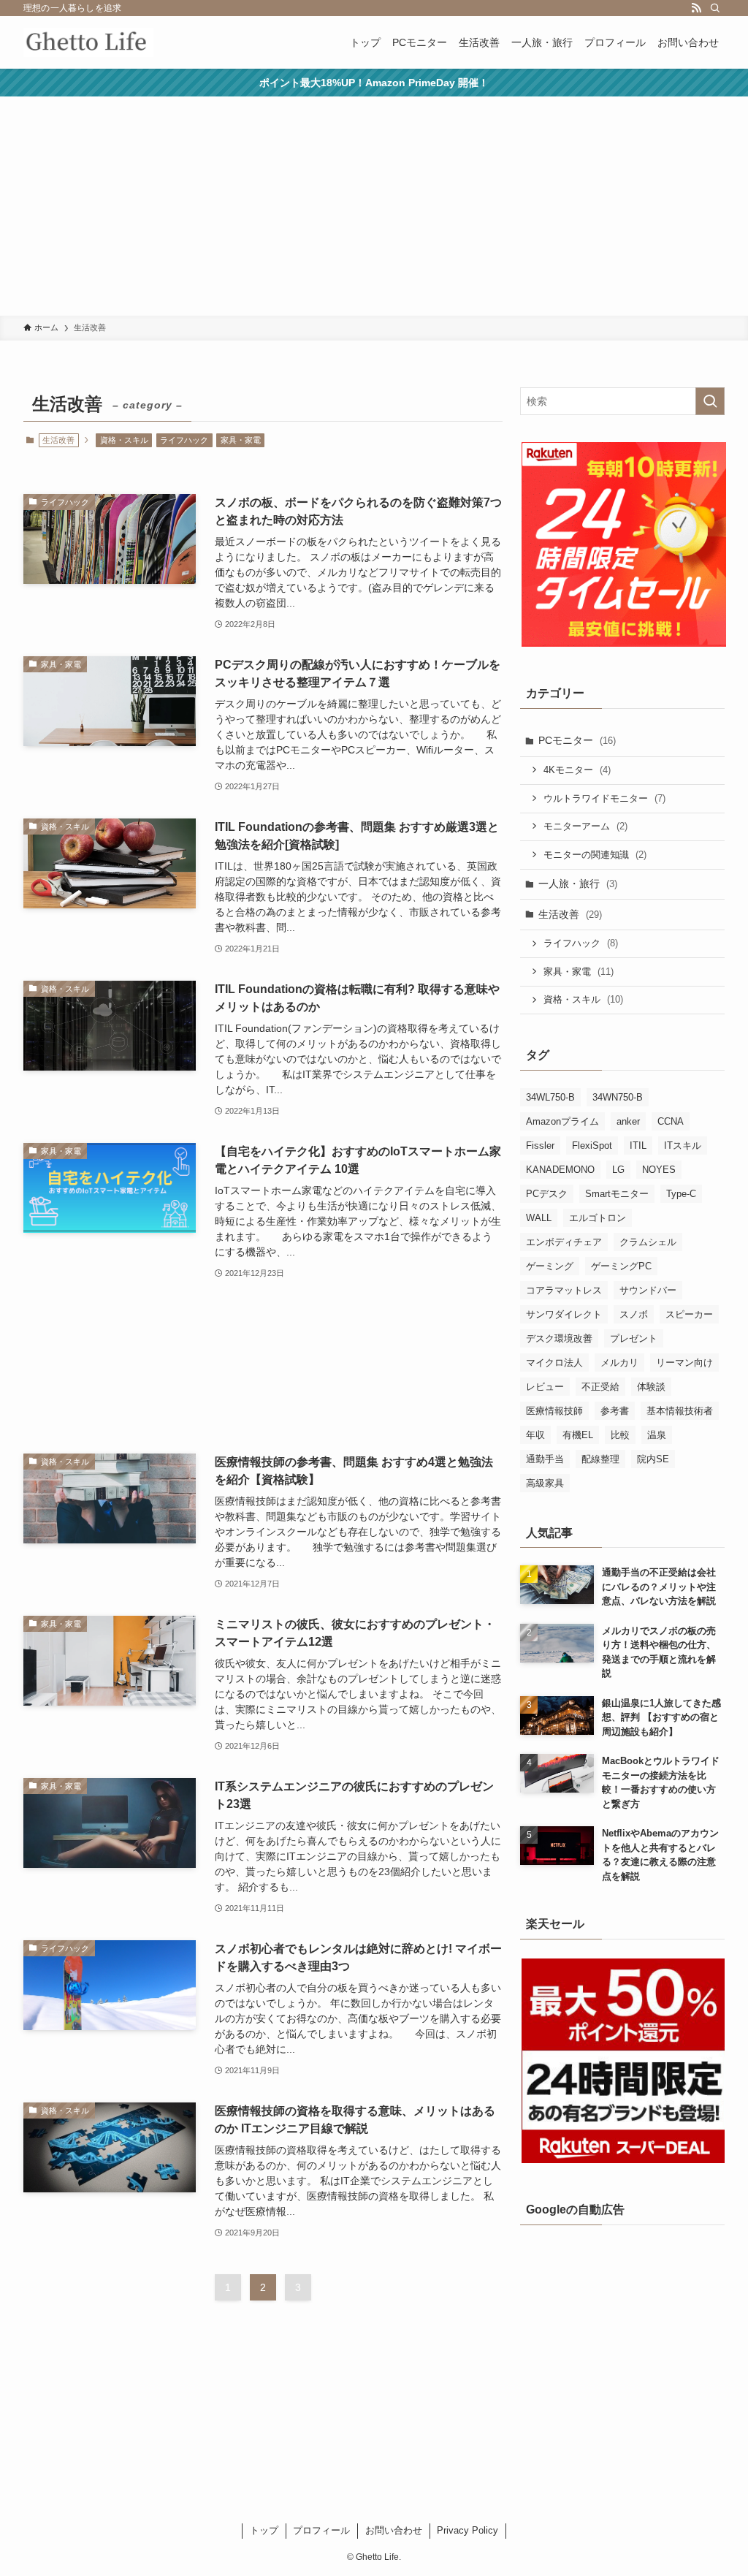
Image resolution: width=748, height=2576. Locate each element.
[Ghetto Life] (88, 42)
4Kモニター (577, 770)
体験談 (651, 1387)
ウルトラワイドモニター (604, 798)
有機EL (578, 1435)
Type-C (681, 1194)
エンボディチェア (564, 1242)
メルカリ (619, 1363)
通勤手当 (545, 1459)
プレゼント (634, 1338)
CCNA (671, 1121)
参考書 (615, 1411)
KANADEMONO (560, 1170)
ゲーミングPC (621, 1266)
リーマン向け (684, 1363)
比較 (620, 1435)
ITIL (638, 1145)
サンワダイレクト (564, 1314)
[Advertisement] (374, 206)
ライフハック (184, 440)
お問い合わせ (394, 2530)
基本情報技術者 (680, 1411)
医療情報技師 (554, 1411)
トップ (264, 2530)
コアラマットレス (564, 1290)
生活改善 (570, 914)
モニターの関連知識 (595, 855)
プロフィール (321, 2530)
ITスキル (683, 1145)
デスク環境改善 (559, 1338)
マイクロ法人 (554, 1363)
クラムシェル (648, 1242)
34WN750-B (618, 1097)
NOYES (659, 1170)
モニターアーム (585, 826)
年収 (535, 1435)
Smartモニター (617, 1194)
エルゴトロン (598, 1218)
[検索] (715, 8)
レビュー (545, 1387)
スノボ (634, 1314)
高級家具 (545, 1483)
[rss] (696, 8)
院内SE (653, 1459)
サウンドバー (648, 1290)
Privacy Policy (467, 2530)
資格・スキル (124, 440)
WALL (539, 1218)
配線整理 (600, 1459)
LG (618, 1170)
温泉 (657, 1435)
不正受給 (600, 1387)
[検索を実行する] (710, 401)
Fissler (540, 1145)
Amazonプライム (562, 1121)
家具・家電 (241, 440)
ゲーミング (550, 1266)
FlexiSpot (592, 1145)
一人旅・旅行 (578, 884)
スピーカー (689, 1314)
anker (628, 1121)
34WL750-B (550, 1097)
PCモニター (577, 740)
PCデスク (547, 1194)
